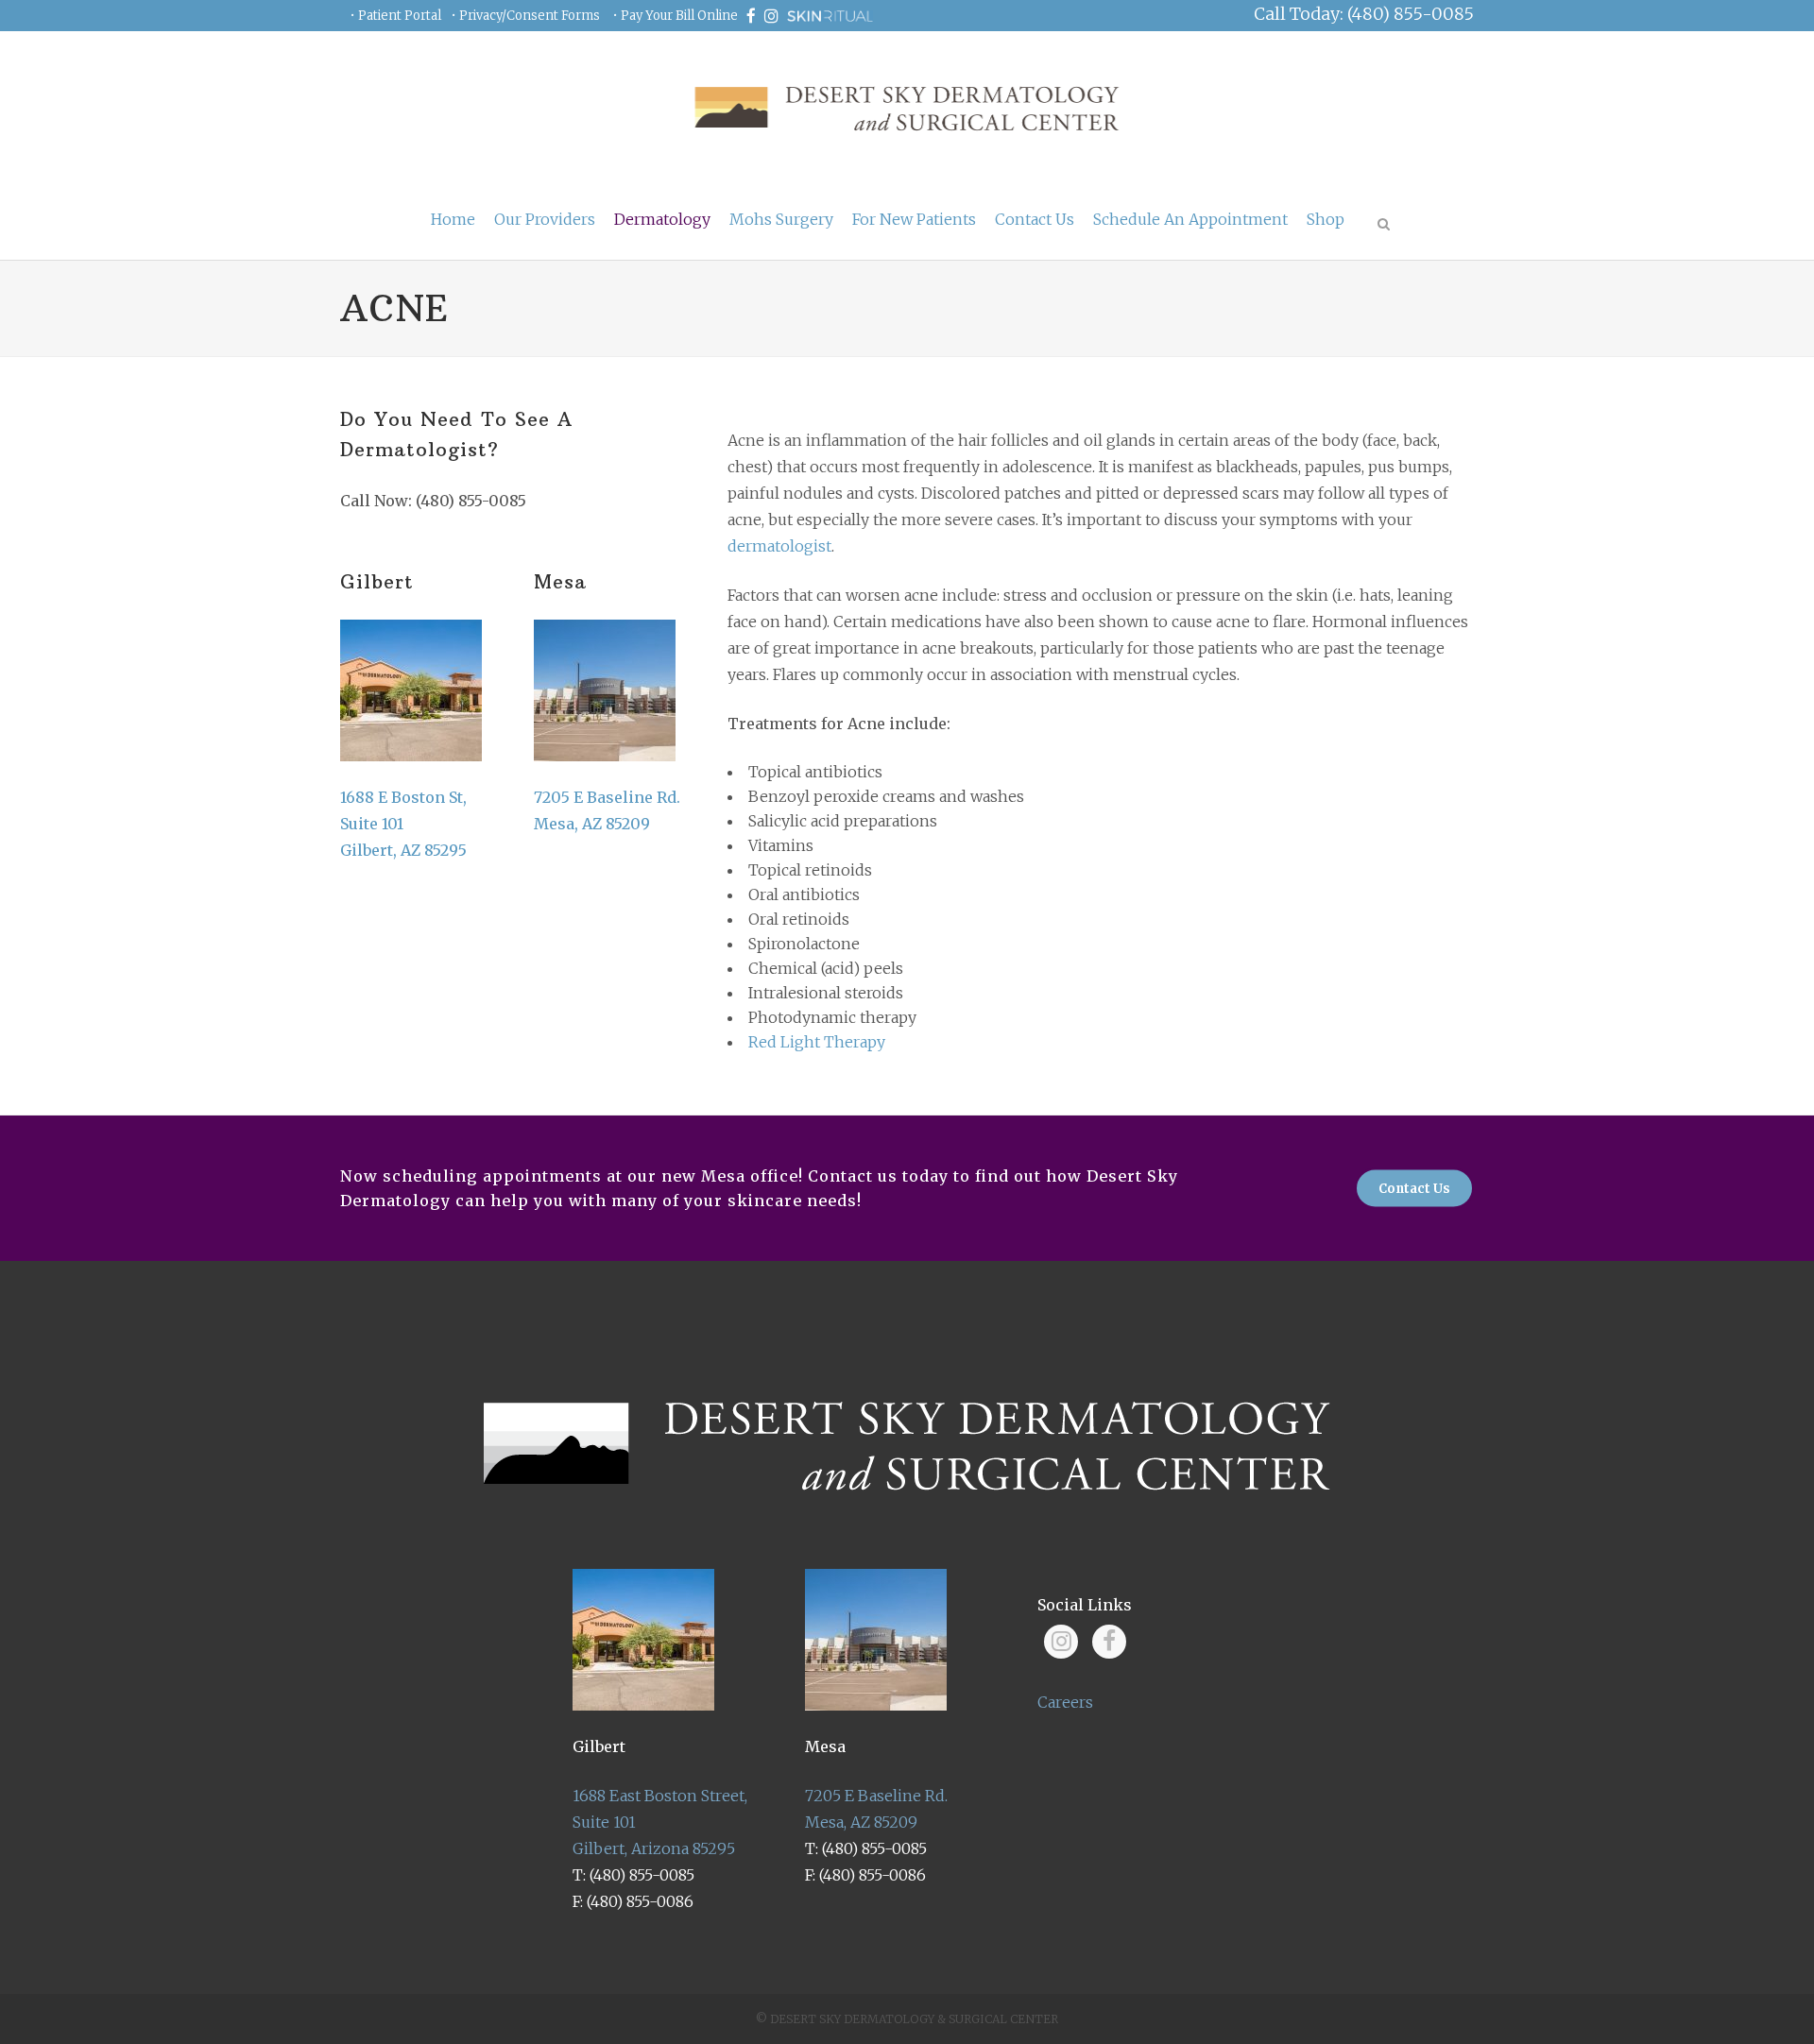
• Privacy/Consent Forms (525, 16)
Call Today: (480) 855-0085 (1364, 14)
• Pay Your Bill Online (675, 16)
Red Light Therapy (817, 1042)
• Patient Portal (395, 16)
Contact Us (1414, 1189)
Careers (1065, 1702)
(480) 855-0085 (471, 501)
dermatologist (779, 546)
